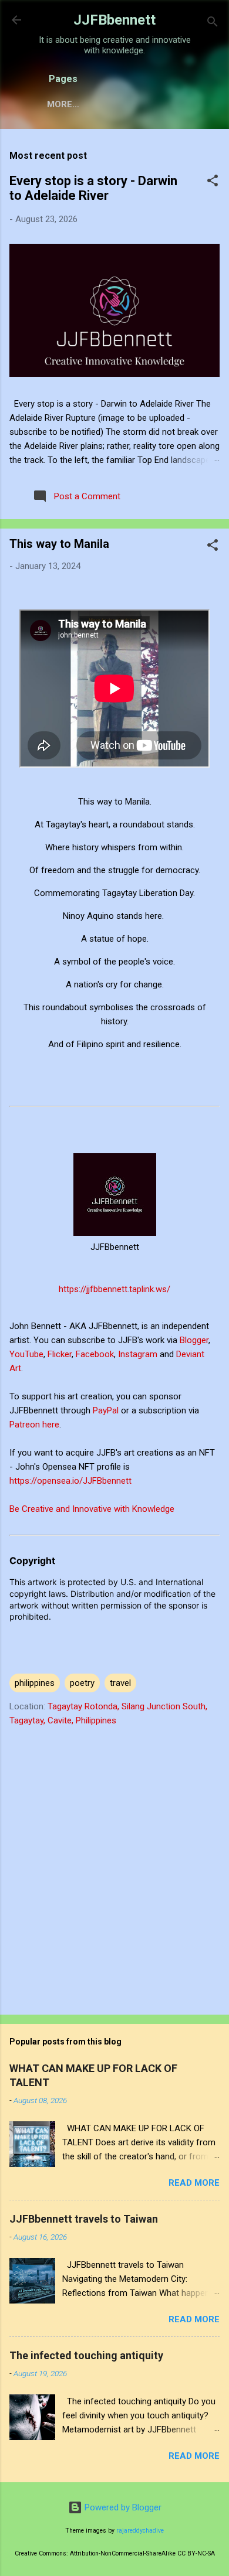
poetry (82, 1683)
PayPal (107, 1410)
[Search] (213, 24)
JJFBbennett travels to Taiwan (84, 2219)
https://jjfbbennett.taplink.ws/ (114, 1289)
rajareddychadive (140, 2531)
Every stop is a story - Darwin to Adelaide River (93, 188)
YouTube (26, 1354)
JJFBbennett (114, 20)
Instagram (139, 1354)
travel (120, 1683)
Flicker (60, 1354)
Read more (194, 2183)
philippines (35, 1683)
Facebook (95, 1354)
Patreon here (34, 1425)
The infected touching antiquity (86, 2355)
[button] (213, 183)
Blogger (194, 1340)
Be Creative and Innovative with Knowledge (92, 1509)
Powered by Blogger (122, 2507)
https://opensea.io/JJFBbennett (73, 1481)
